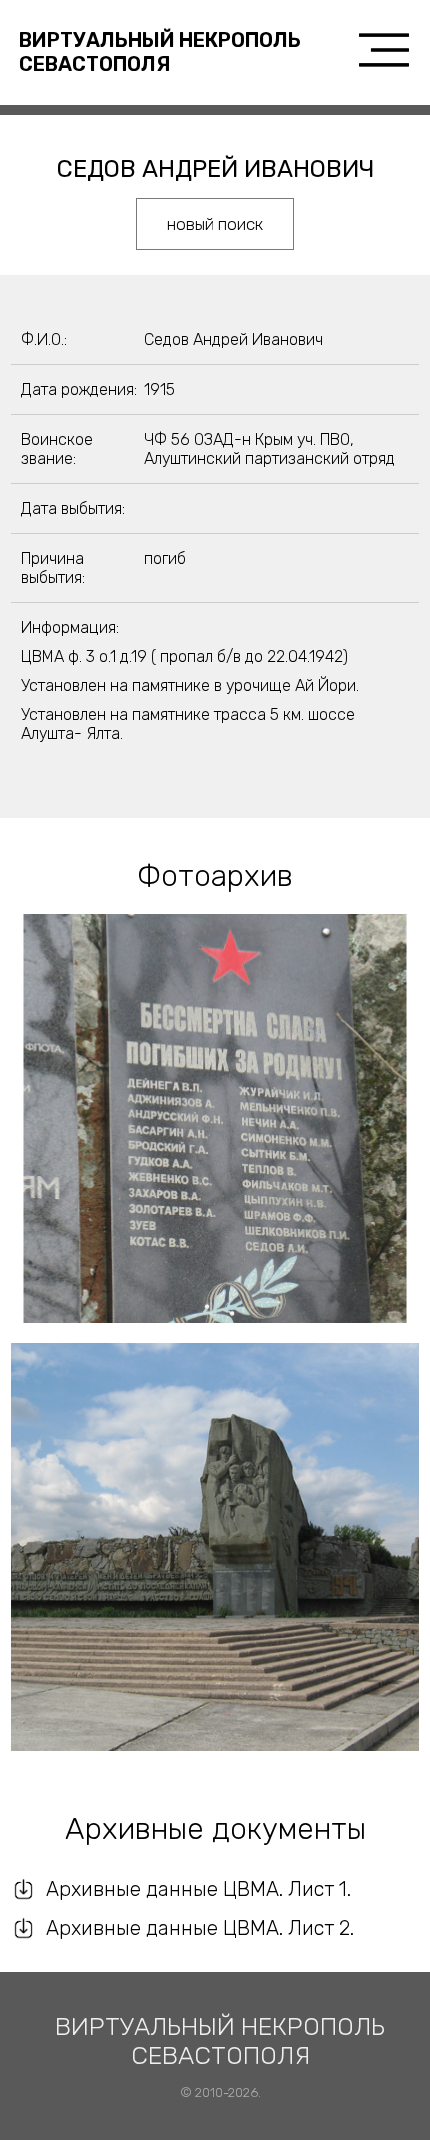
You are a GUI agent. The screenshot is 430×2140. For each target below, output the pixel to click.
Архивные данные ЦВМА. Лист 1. (198, 1889)
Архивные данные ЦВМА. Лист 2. (200, 1928)
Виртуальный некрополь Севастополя (160, 52)
